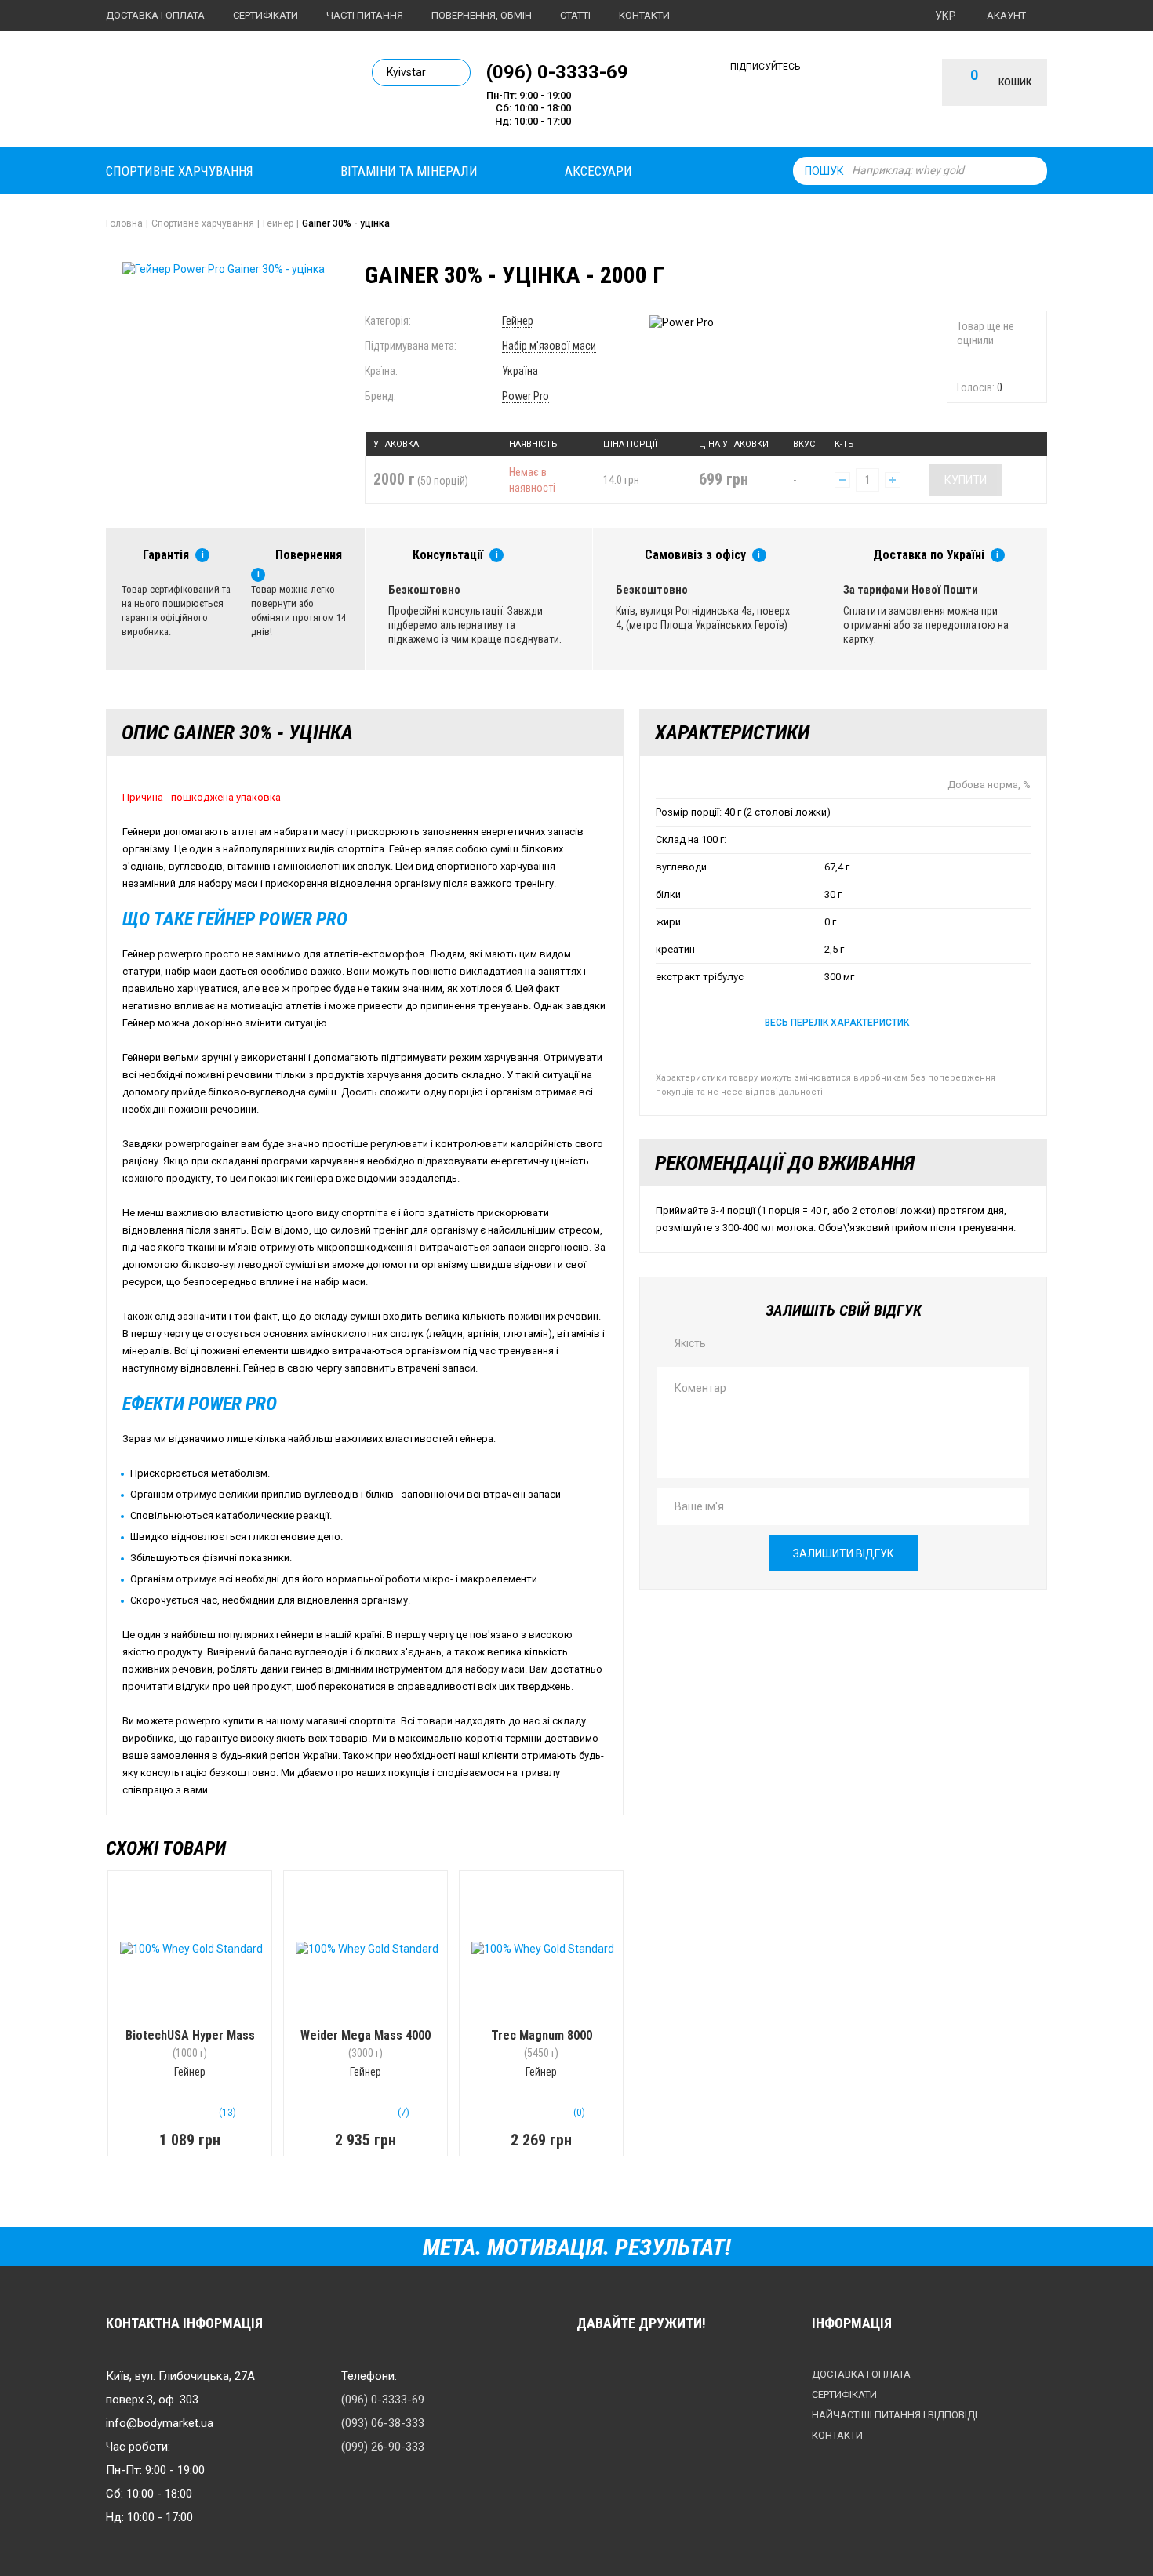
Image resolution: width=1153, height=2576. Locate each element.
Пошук (824, 171)
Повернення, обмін (482, 15)
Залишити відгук (844, 1553)
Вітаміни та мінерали (409, 171)
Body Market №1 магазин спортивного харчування (213, 93)
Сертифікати (266, 15)
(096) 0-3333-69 (557, 71)
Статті (575, 15)
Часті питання (365, 15)
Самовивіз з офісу (695, 555)
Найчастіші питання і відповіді (895, 2415)
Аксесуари (598, 171)
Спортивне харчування (180, 171)
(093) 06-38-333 (383, 2423)
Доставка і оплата (155, 15)
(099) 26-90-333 (383, 2447)
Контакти (644, 15)
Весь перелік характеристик (837, 1023)
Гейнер (518, 321)
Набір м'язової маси (549, 346)
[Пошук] (1031, 171)
